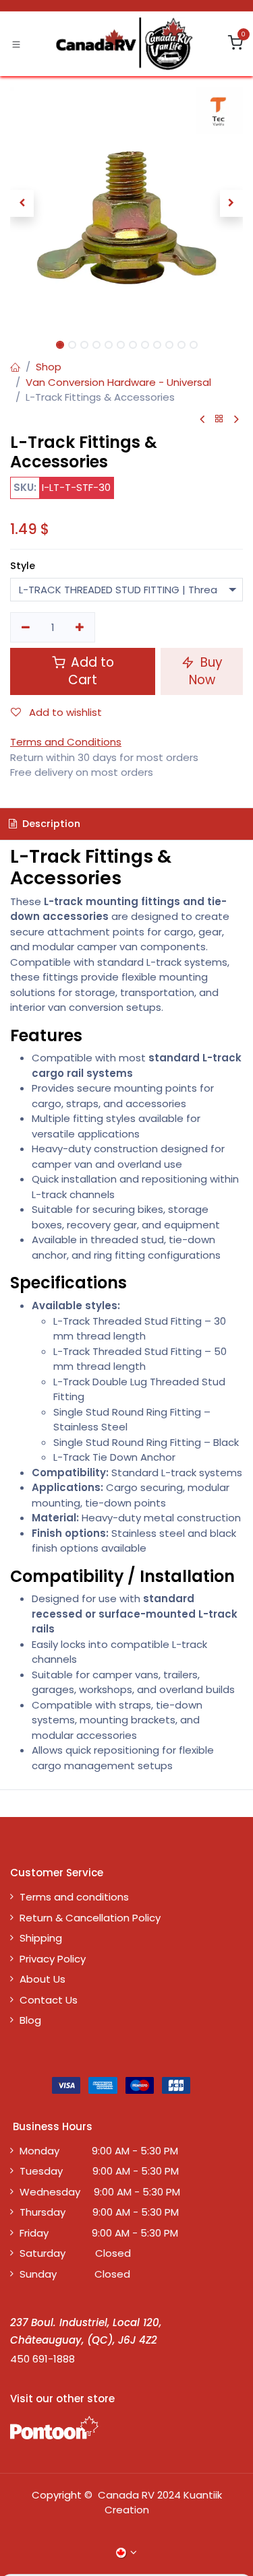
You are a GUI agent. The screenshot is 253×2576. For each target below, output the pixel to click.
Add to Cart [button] (91, 671)
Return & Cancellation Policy (90, 1918)
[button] (22, 203)
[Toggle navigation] (16, 44)
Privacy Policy (53, 1959)
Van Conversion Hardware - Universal (118, 382)
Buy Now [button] (206, 671)
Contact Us (49, 2000)
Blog (30, 2020)
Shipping (41, 1938)
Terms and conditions (74, 1897)
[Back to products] (219, 419)
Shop (49, 367)
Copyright (57, 2495)
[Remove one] (26, 627)
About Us (43, 1979)
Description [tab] (50, 824)
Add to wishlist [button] (64, 712)
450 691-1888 (43, 2359)
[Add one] (80, 627)
